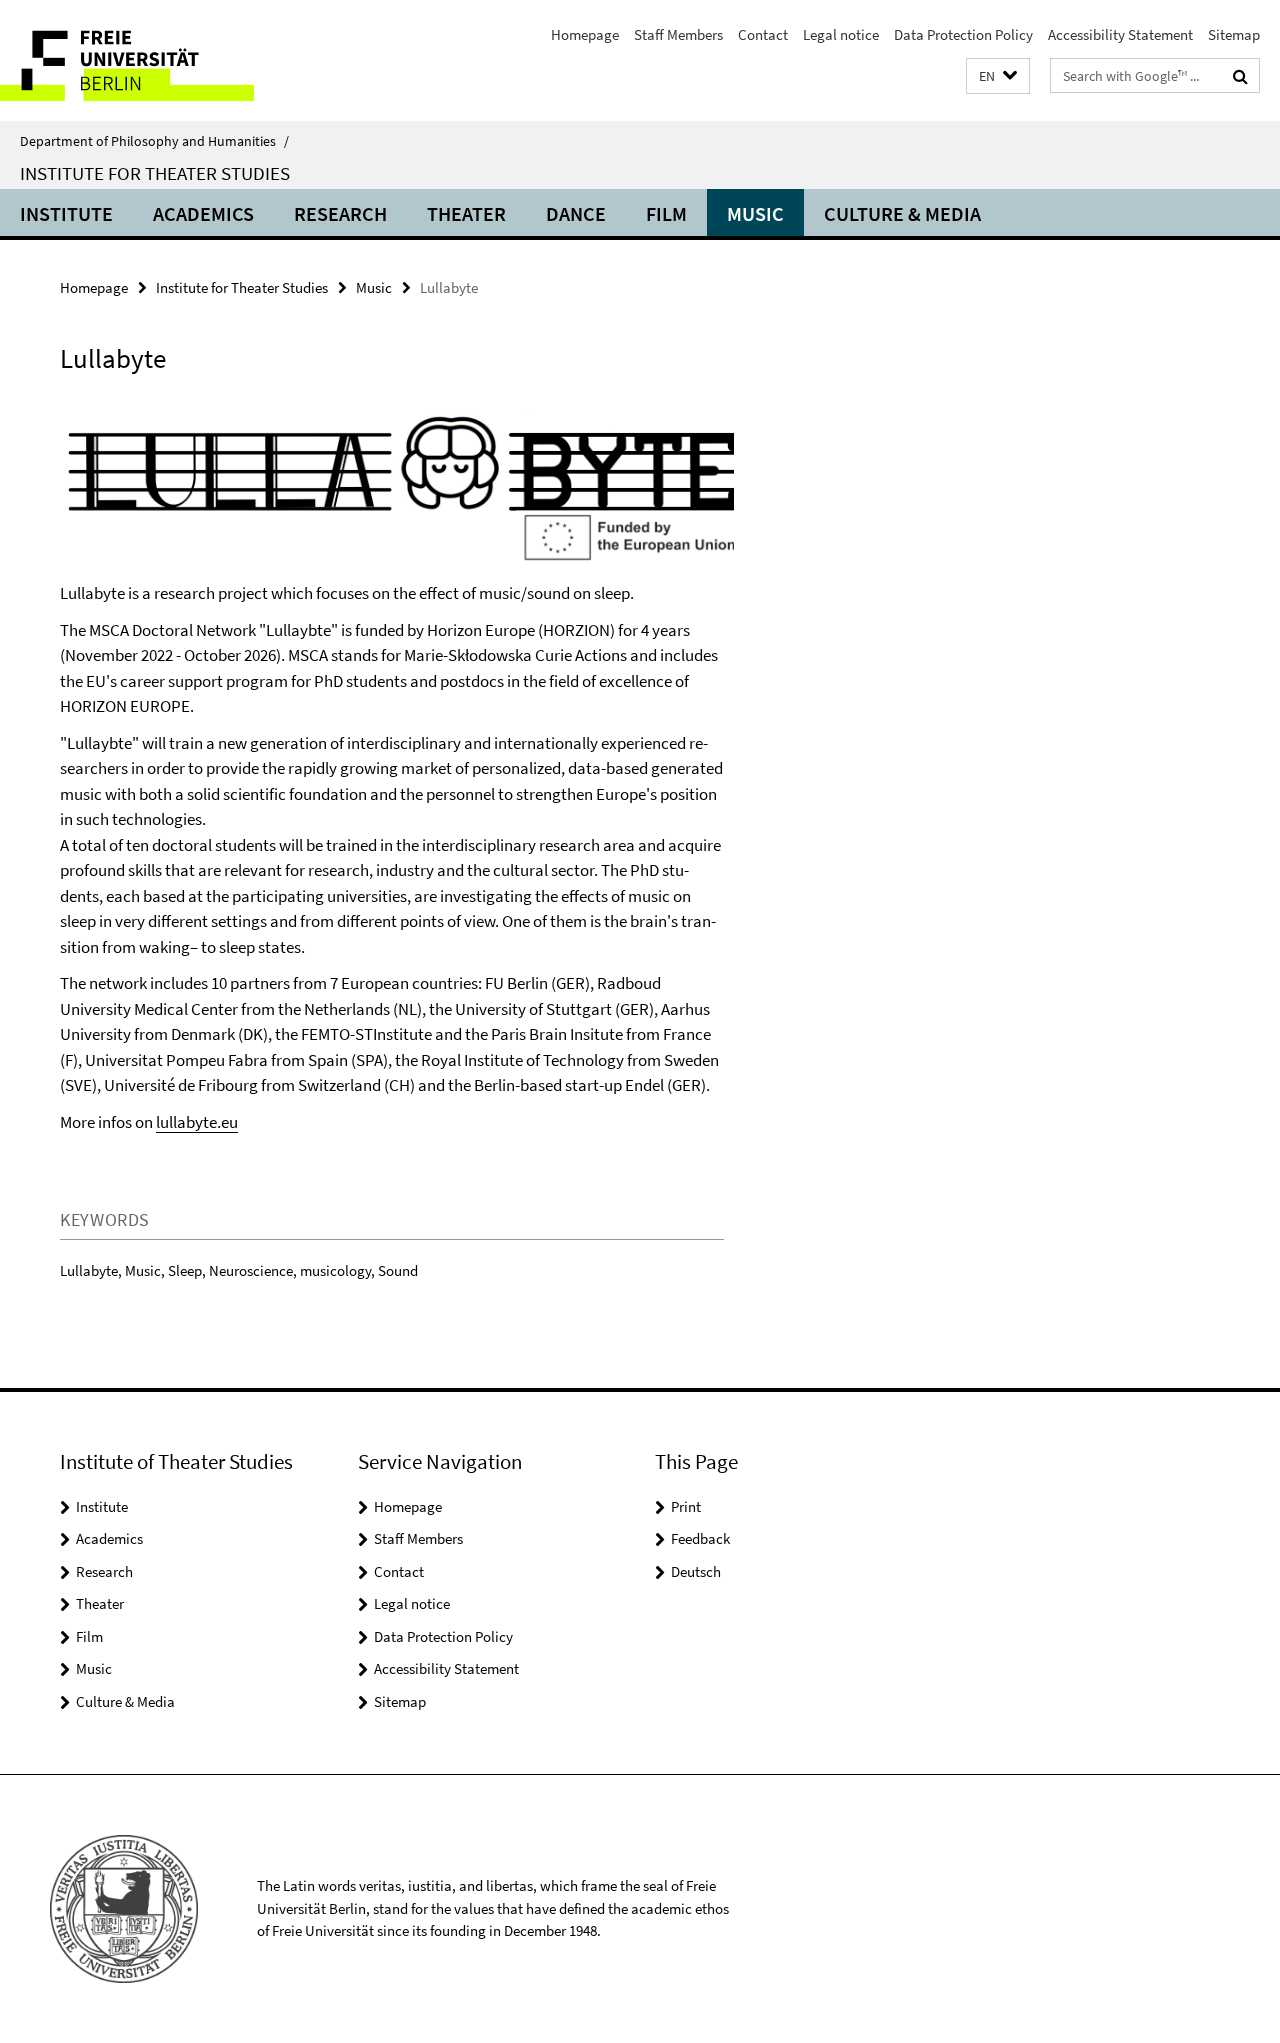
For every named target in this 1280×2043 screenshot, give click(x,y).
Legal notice (841, 34)
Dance (576, 213)
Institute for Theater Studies (155, 173)
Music (755, 213)
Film (666, 213)
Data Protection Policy (963, 34)
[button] (998, 76)
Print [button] (686, 1506)
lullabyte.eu (197, 1122)
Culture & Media (902, 213)
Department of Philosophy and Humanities (154, 141)
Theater (466, 213)
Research (340, 213)
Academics (203, 213)
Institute (66, 213)
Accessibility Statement (1120, 34)
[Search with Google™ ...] (1240, 76)
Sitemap (1234, 34)
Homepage (585, 34)
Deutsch (696, 1571)
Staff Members (678, 34)
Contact (763, 34)
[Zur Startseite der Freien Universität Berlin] (167, 60)
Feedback (700, 1538)
